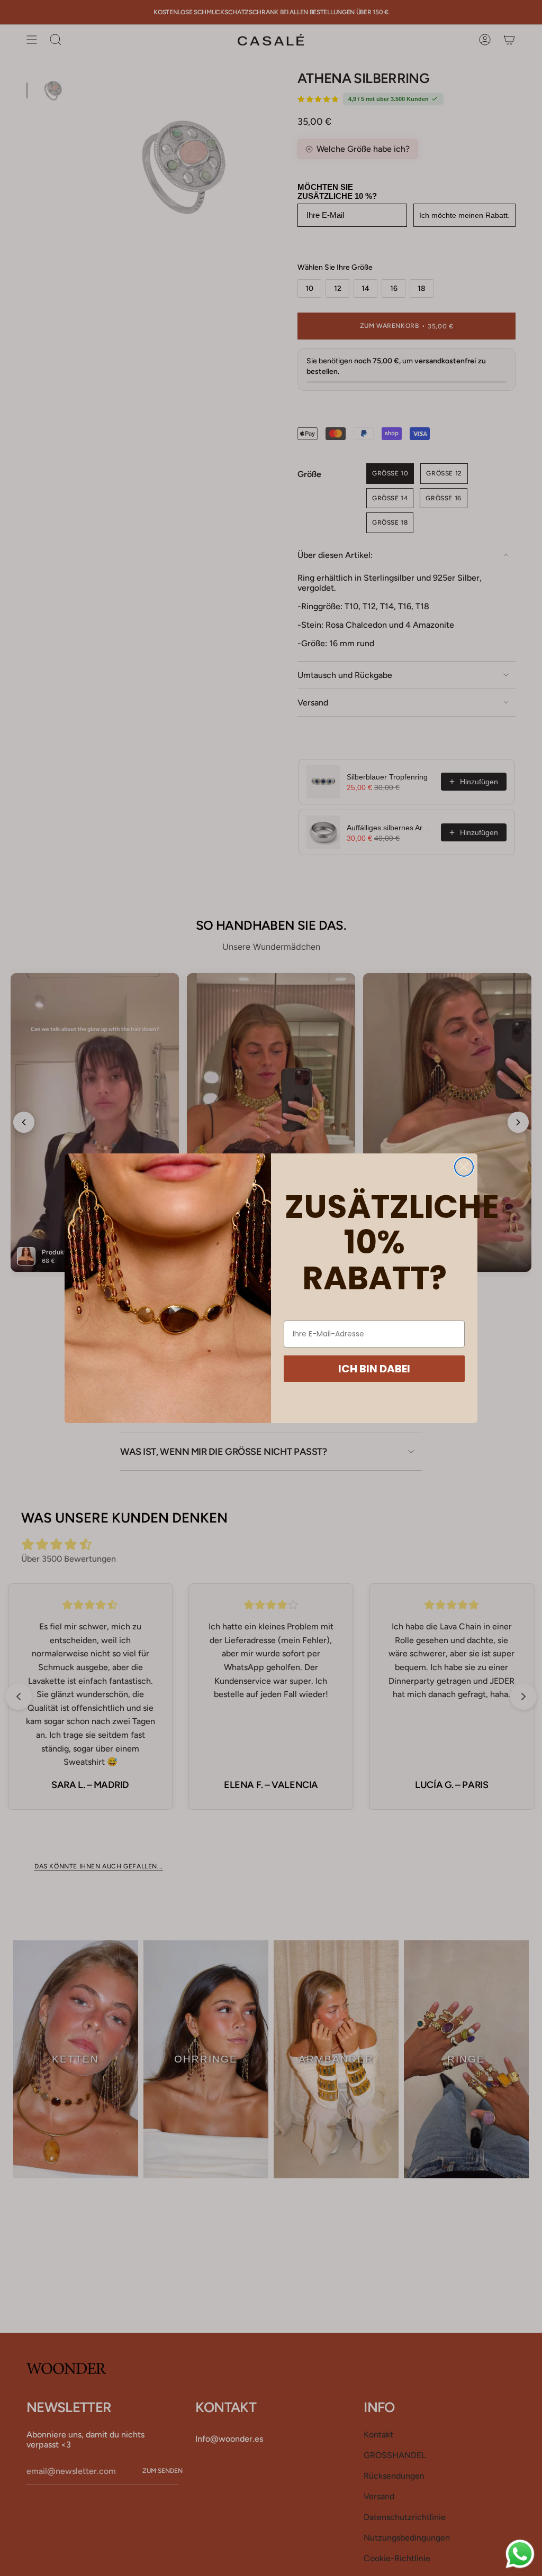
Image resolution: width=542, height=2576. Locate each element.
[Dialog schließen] (464, 1167)
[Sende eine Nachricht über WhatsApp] (520, 2554)
